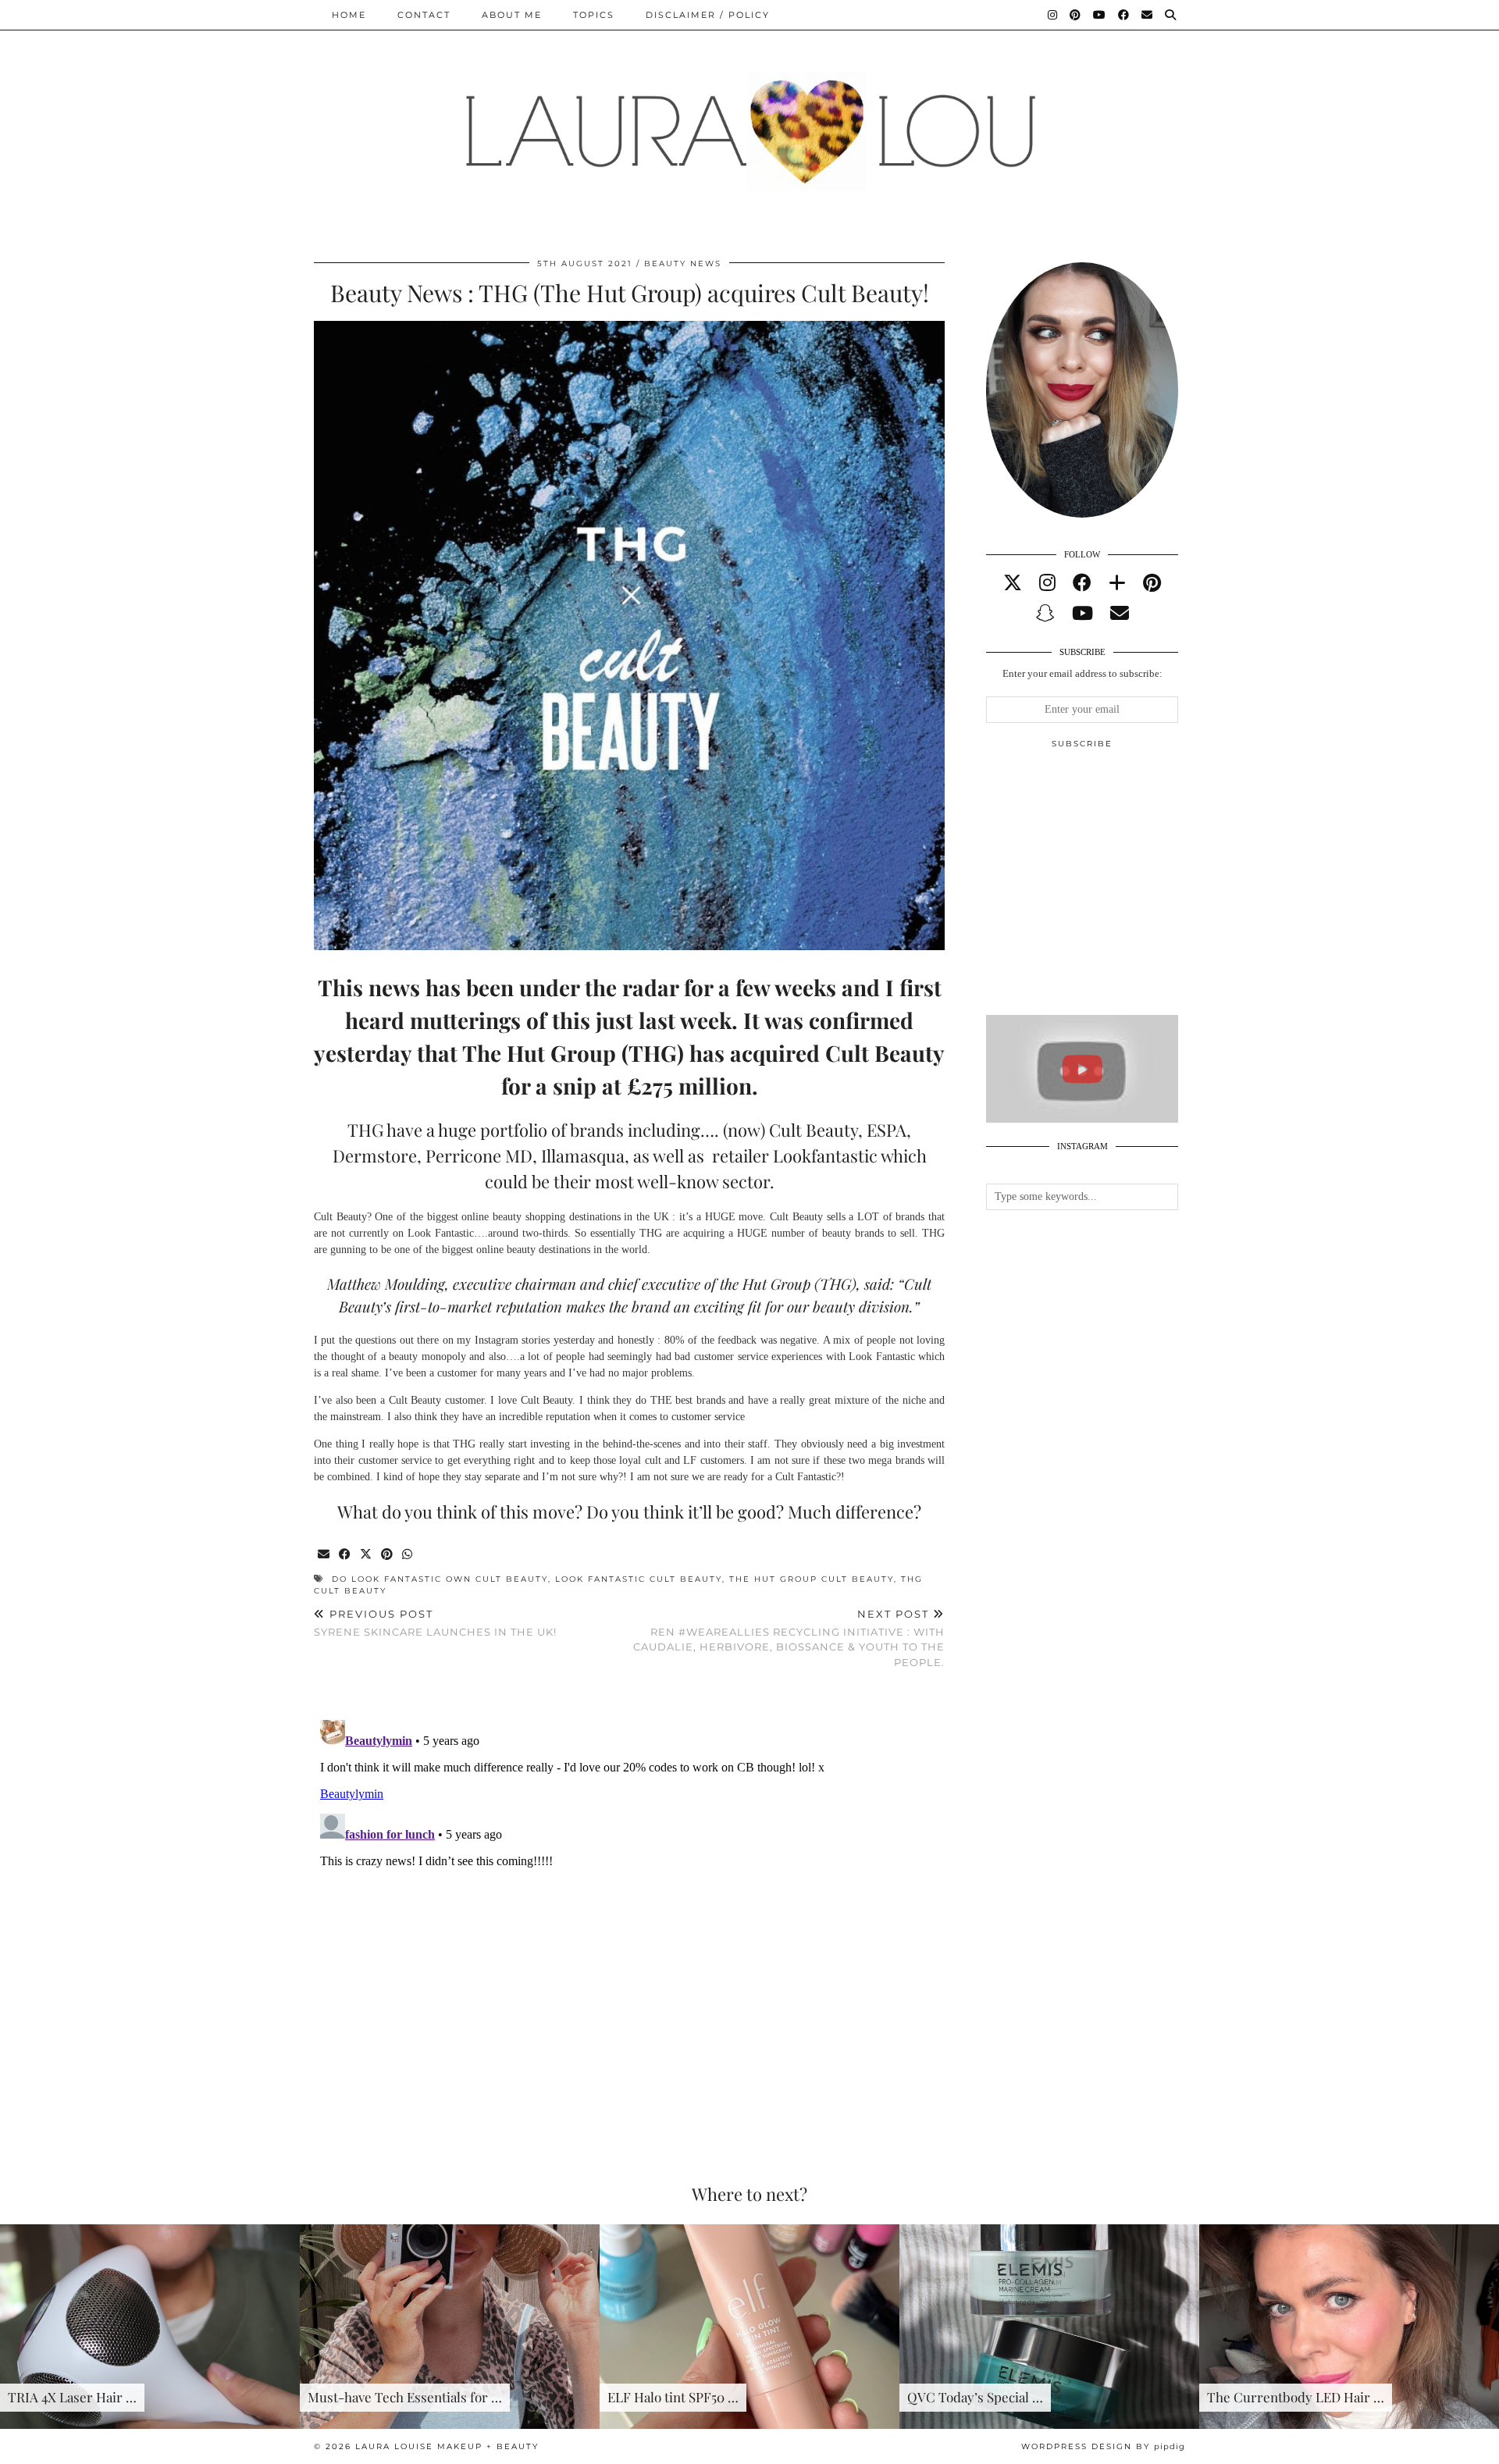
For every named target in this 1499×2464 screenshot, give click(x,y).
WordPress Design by (1103, 2446)
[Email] (1148, 15)
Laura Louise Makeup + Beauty (447, 2446)
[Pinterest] (1076, 15)
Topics (594, 15)
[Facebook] (1124, 15)
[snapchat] (1045, 614)
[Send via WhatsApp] (408, 1555)
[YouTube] (1100, 15)
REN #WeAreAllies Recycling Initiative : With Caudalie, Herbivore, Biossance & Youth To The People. (789, 1638)
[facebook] (1082, 583)
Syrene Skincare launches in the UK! (435, 1623)
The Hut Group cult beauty (812, 1579)
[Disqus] (629, 1909)
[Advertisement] (1103, 888)
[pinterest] (1152, 583)
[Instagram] (1053, 15)
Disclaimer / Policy (708, 15)
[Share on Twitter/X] (367, 1555)
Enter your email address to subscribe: (1082, 673)
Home (349, 15)
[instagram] (1047, 583)
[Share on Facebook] (345, 1555)
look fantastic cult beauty (639, 1579)
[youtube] (1082, 614)
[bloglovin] (1117, 583)
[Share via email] (324, 1555)
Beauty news (683, 263)
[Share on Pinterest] (388, 1555)
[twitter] (1013, 583)
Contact (424, 15)
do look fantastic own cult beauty (440, 1579)
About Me (512, 15)
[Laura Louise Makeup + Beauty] (749, 119)
